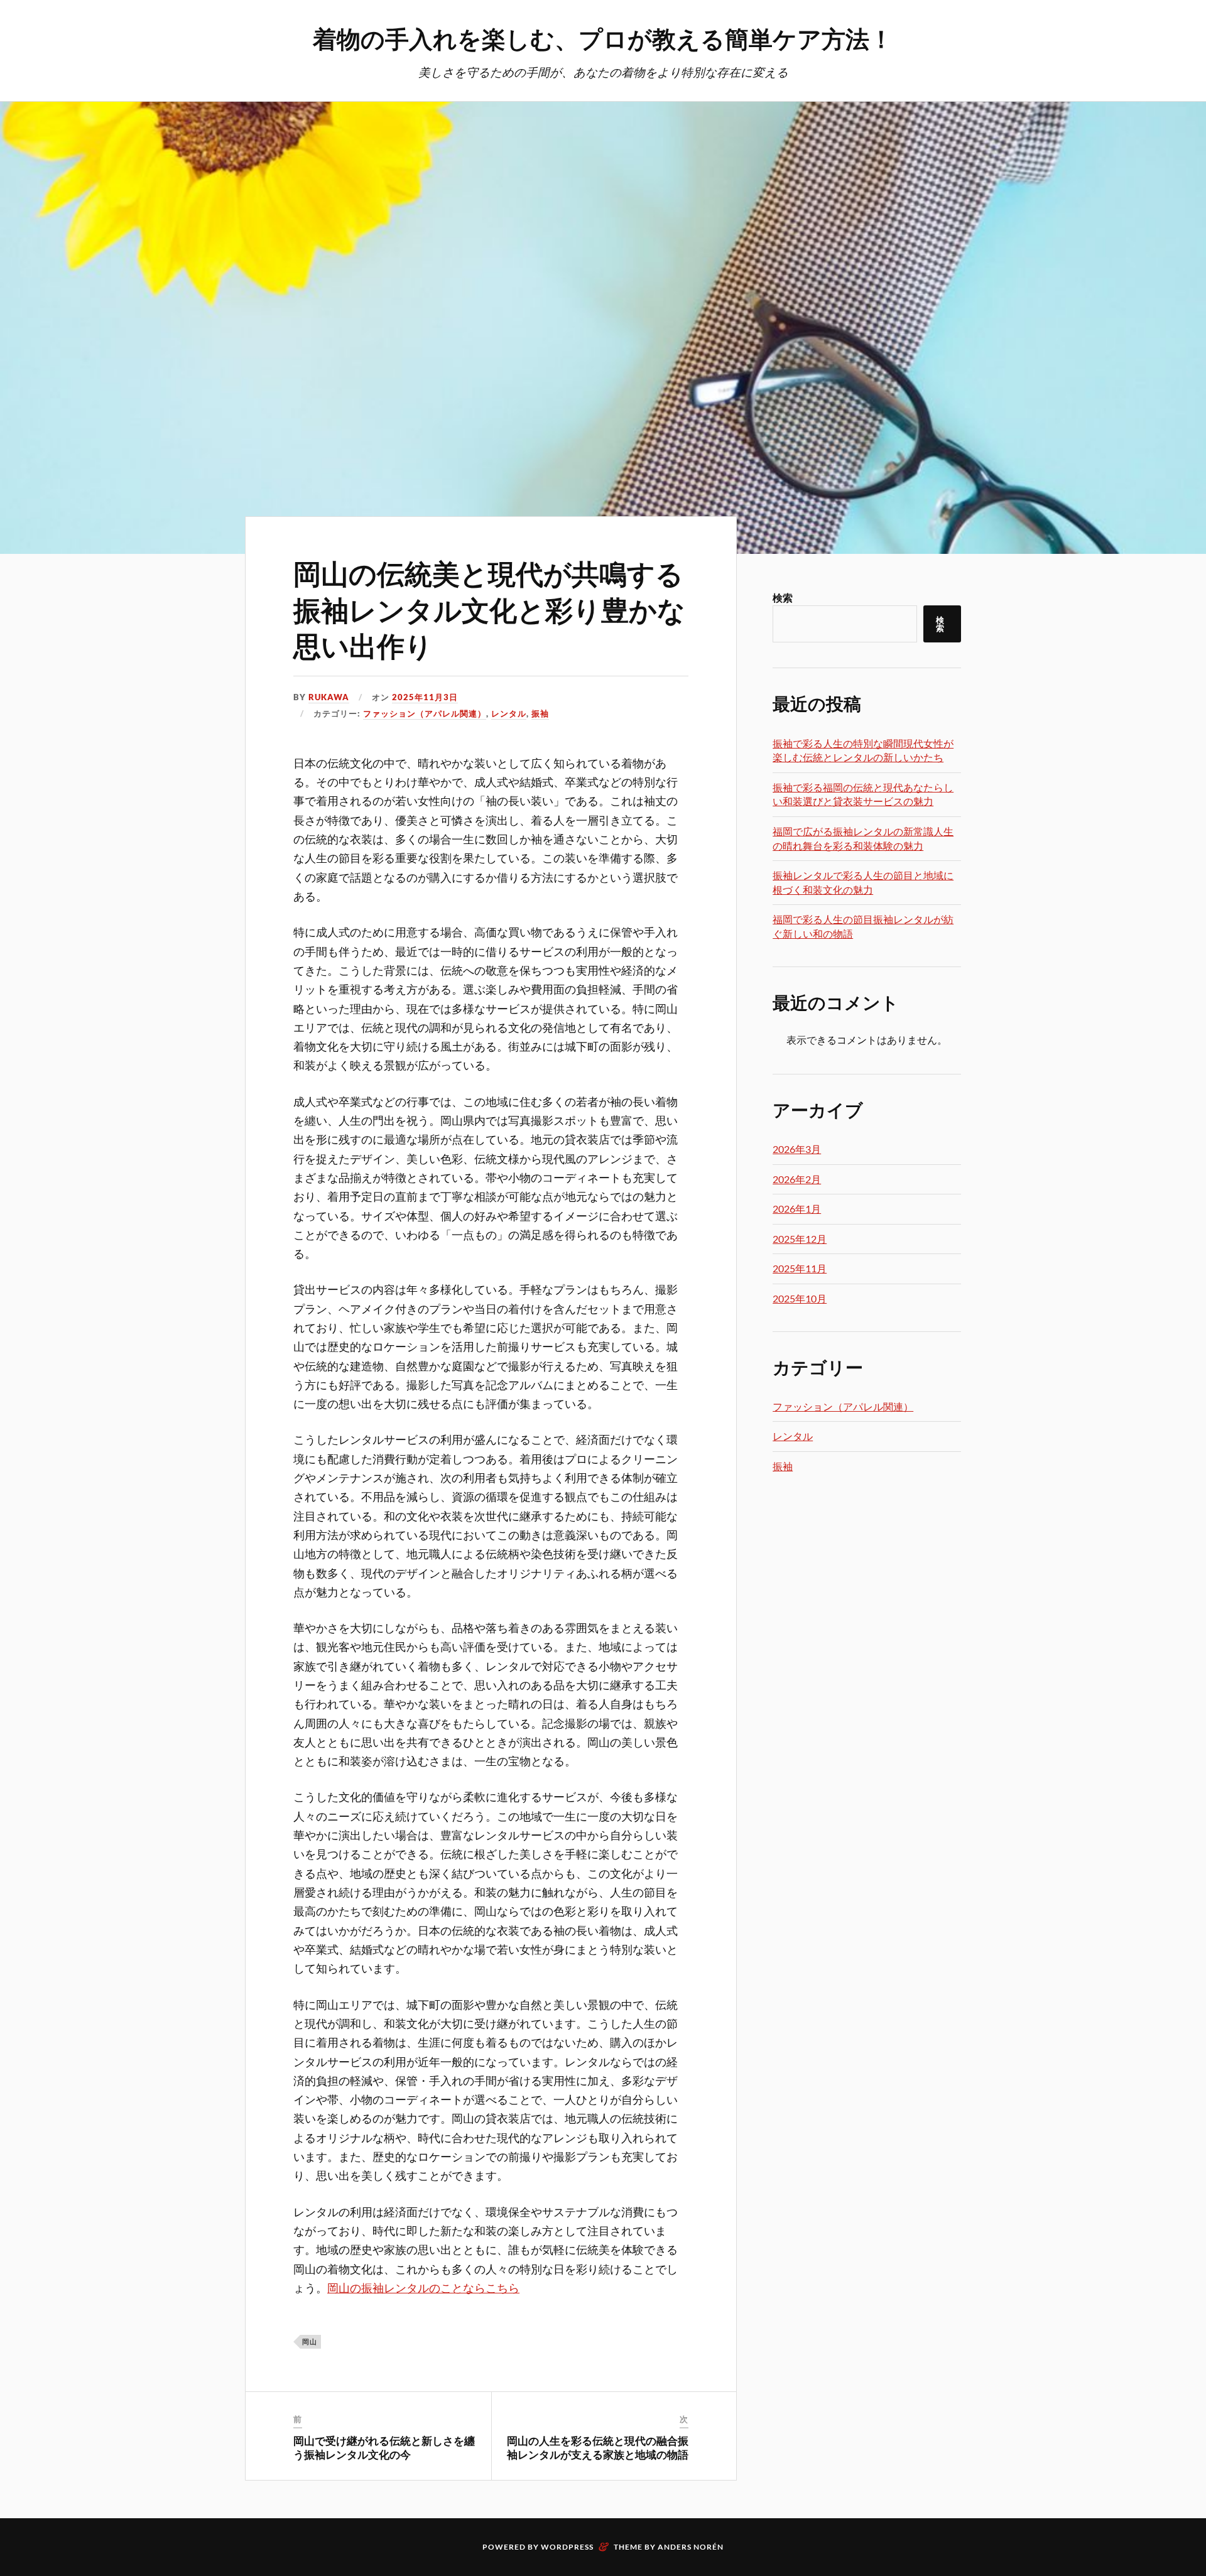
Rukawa (329, 697)
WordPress (567, 2547)
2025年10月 (800, 1298)
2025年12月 (800, 1239)
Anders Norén (691, 2547)
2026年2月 (797, 1179)
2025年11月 (800, 1268)
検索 (783, 598)
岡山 (310, 2341)
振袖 (540, 713)
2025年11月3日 (425, 697)
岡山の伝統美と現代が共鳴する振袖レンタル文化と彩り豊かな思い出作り (489, 609)
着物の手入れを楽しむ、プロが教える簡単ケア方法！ (603, 38)
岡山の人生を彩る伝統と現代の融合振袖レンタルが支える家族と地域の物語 (598, 2447)
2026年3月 (797, 1149)
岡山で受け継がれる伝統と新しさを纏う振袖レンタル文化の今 (384, 2447)
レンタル (509, 713)
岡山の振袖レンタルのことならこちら (423, 2288)
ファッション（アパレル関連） (425, 713)
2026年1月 (797, 1209)
